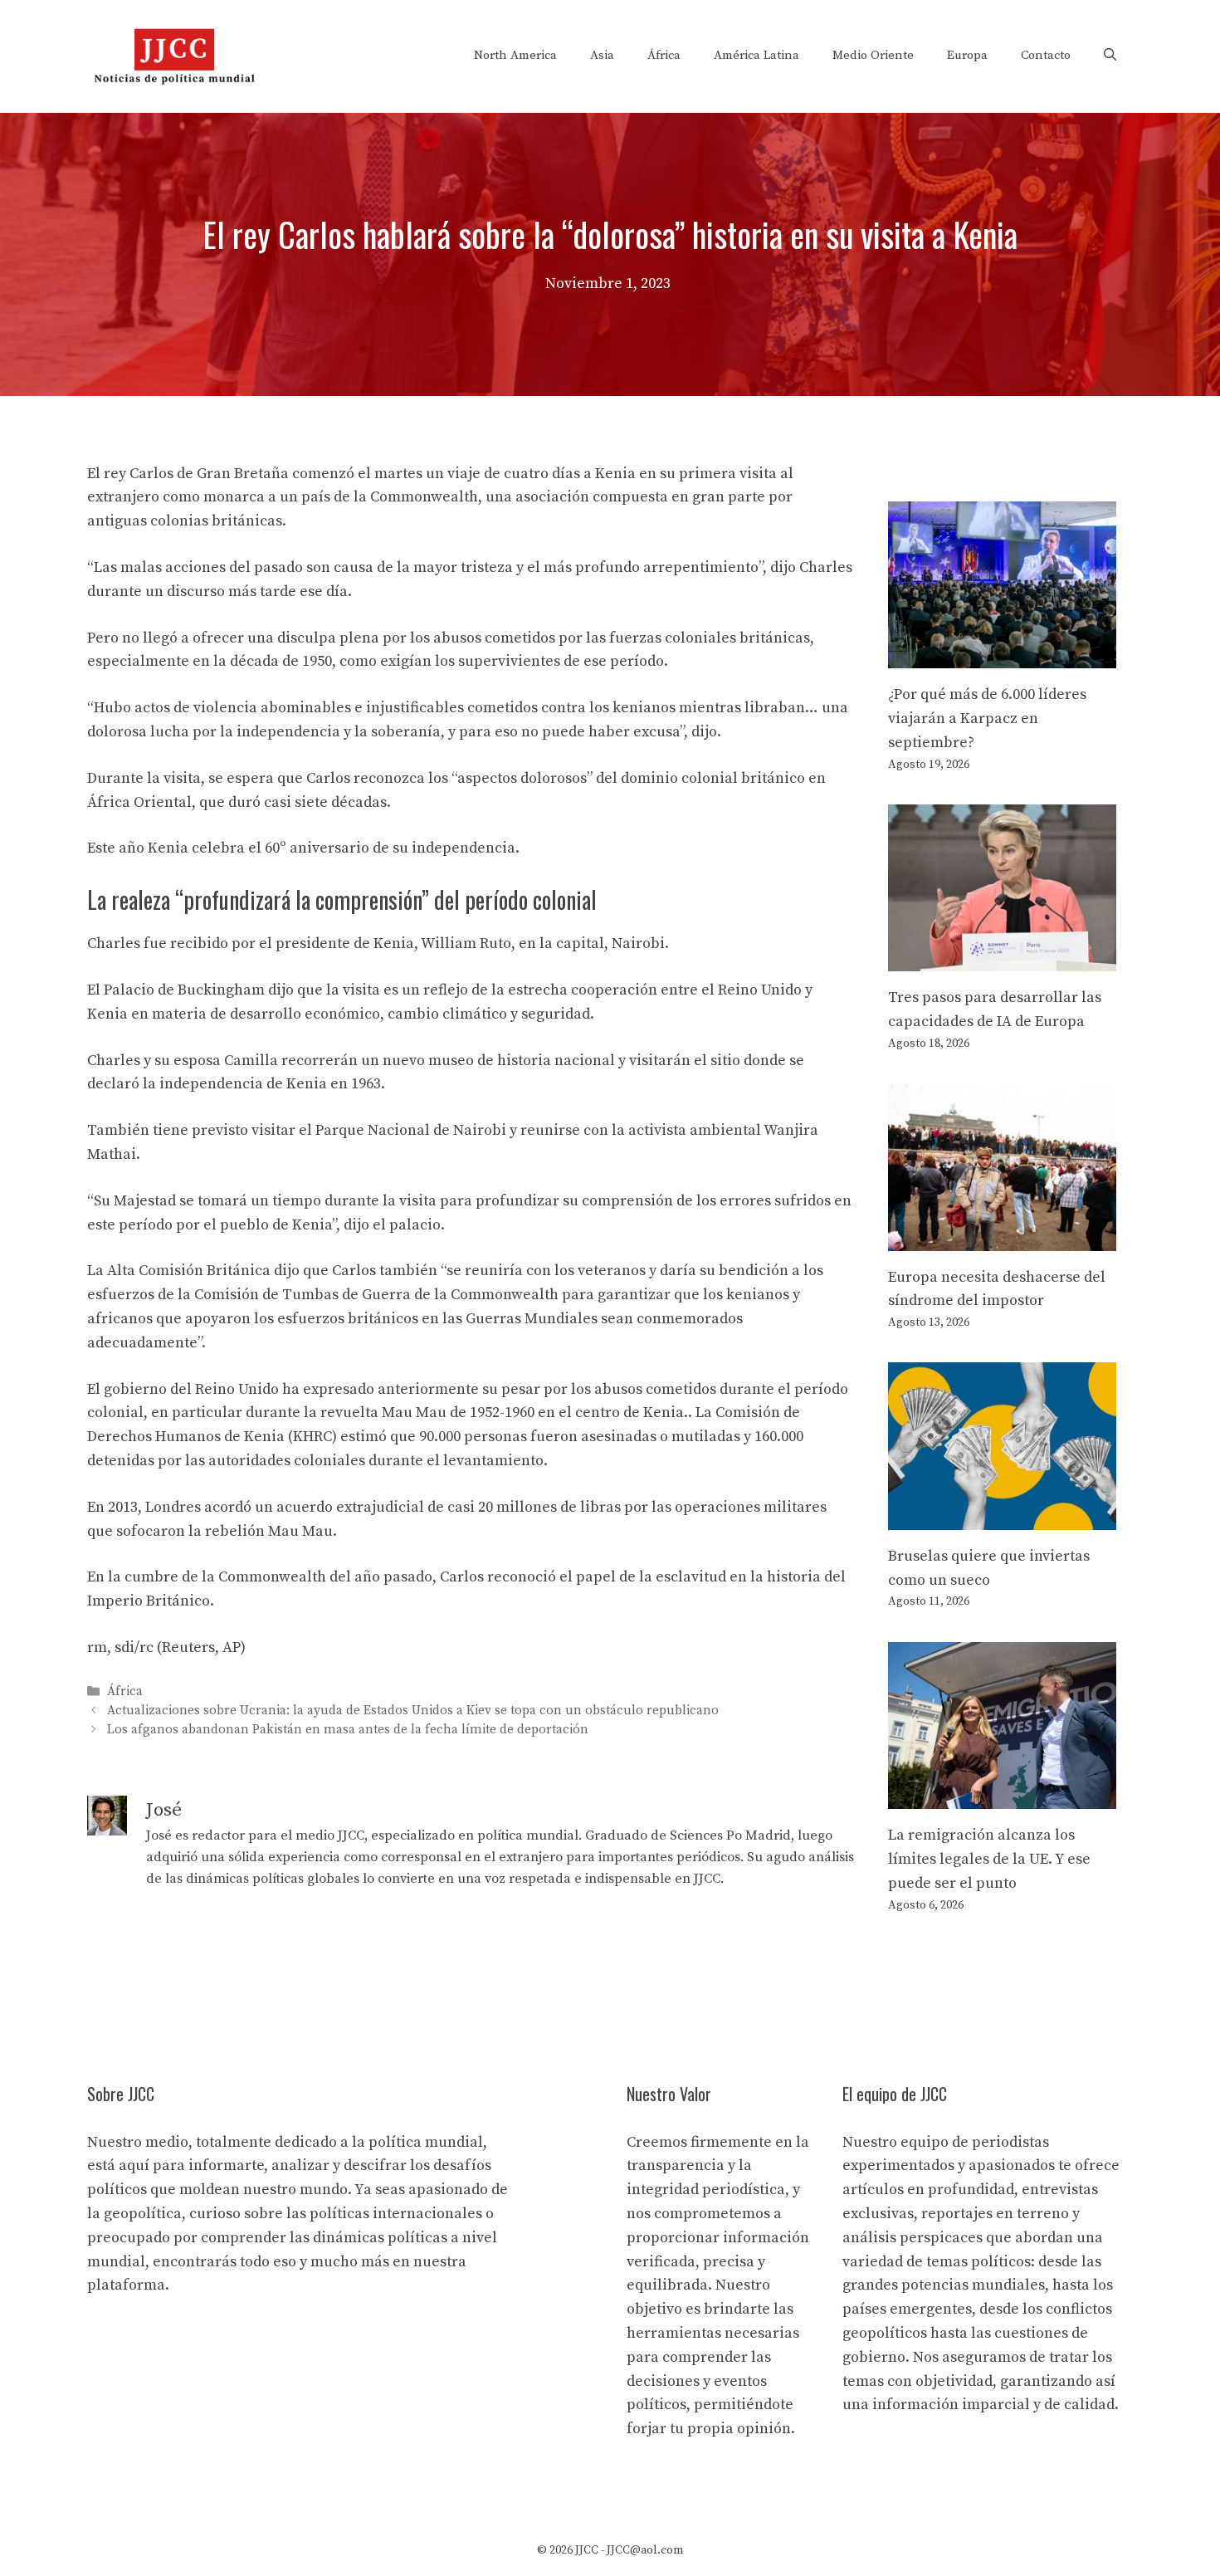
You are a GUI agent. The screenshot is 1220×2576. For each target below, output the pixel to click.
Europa (967, 55)
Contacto (1046, 55)
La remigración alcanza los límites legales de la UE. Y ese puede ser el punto (989, 1859)
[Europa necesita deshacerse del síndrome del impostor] (1002, 1238)
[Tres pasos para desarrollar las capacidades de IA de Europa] (1002, 959)
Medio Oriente (873, 55)
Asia (602, 55)
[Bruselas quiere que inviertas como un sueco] (1002, 1517)
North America (515, 55)
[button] (1110, 56)
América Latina (756, 55)
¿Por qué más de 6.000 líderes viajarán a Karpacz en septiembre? (987, 719)
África (664, 55)
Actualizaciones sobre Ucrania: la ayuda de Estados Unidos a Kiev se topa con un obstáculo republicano (413, 1711)
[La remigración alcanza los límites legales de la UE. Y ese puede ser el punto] (1002, 1796)
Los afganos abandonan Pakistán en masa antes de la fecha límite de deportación (348, 1730)
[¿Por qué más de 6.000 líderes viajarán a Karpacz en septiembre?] (1002, 655)
